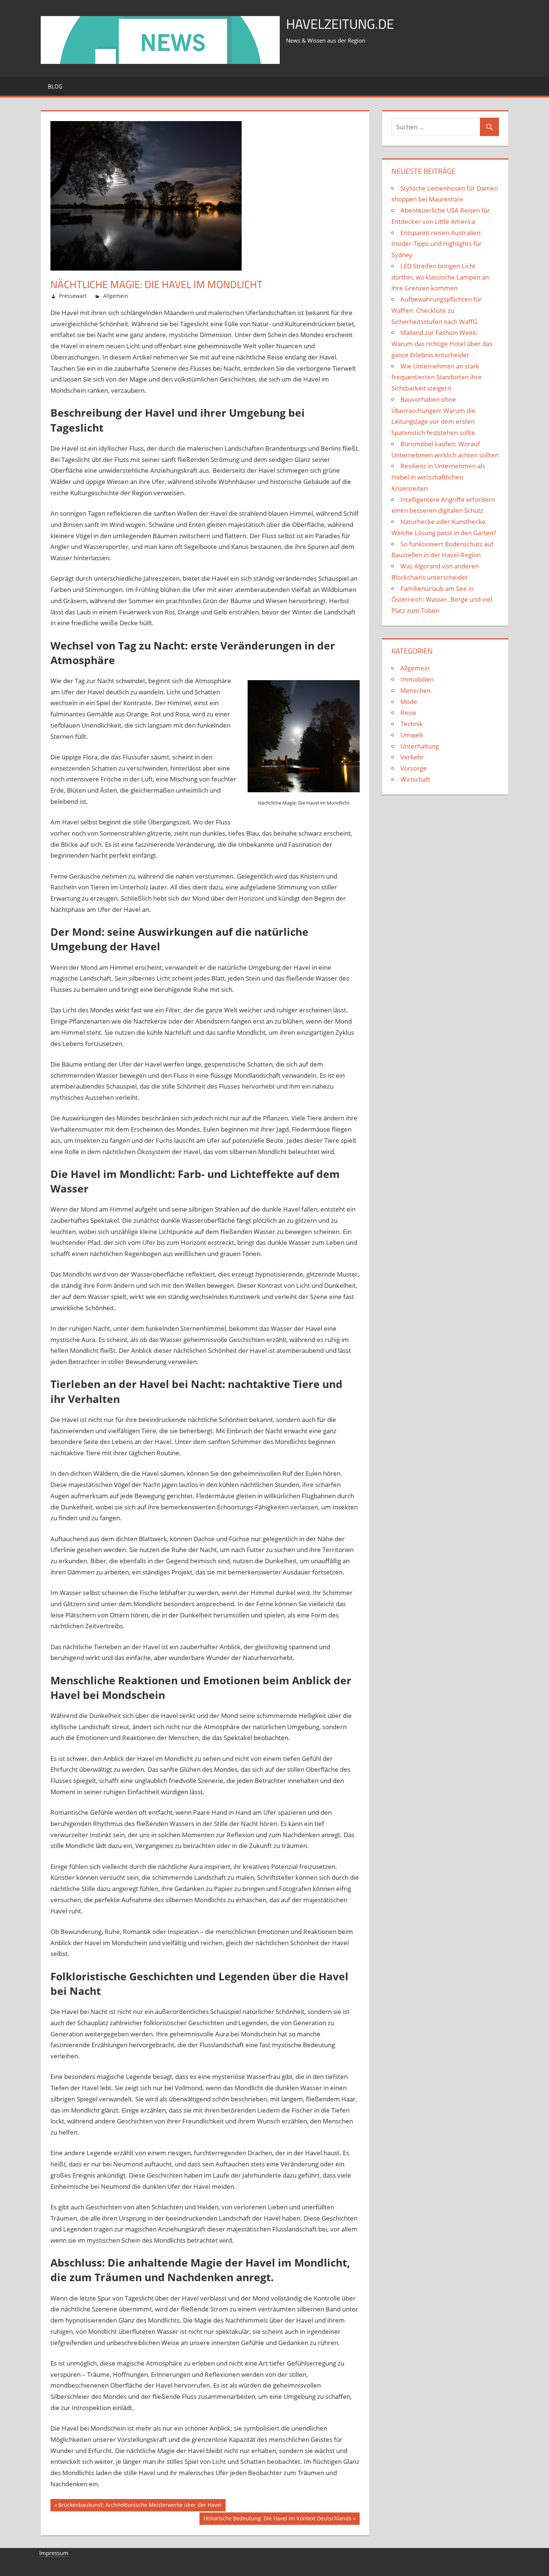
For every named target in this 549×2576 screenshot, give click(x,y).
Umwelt (412, 735)
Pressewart (73, 296)
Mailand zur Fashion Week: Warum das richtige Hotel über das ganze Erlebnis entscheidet (442, 344)
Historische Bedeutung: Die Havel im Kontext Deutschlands (277, 2520)
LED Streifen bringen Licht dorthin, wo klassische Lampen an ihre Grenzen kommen (440, 277)
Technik (412, 724)
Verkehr (412, 757)
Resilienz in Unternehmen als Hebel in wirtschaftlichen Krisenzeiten (438, 477)
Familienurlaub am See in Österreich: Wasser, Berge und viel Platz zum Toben (442, 600)
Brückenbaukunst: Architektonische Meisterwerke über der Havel (140, 2506)
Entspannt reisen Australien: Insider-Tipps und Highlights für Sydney (437, 244)
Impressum (54, 2553)
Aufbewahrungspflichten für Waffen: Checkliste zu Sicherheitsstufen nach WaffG (437, 310)
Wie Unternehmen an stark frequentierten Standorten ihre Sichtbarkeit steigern (437, 377)
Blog (55, 86)
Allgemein (116, 296)
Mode (409, 702)
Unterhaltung (420, 746)
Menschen (415, 690)
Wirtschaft (415, 779)
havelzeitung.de (340, 24)
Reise (408, 712)
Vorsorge (414, 768)
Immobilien (417, 679)
